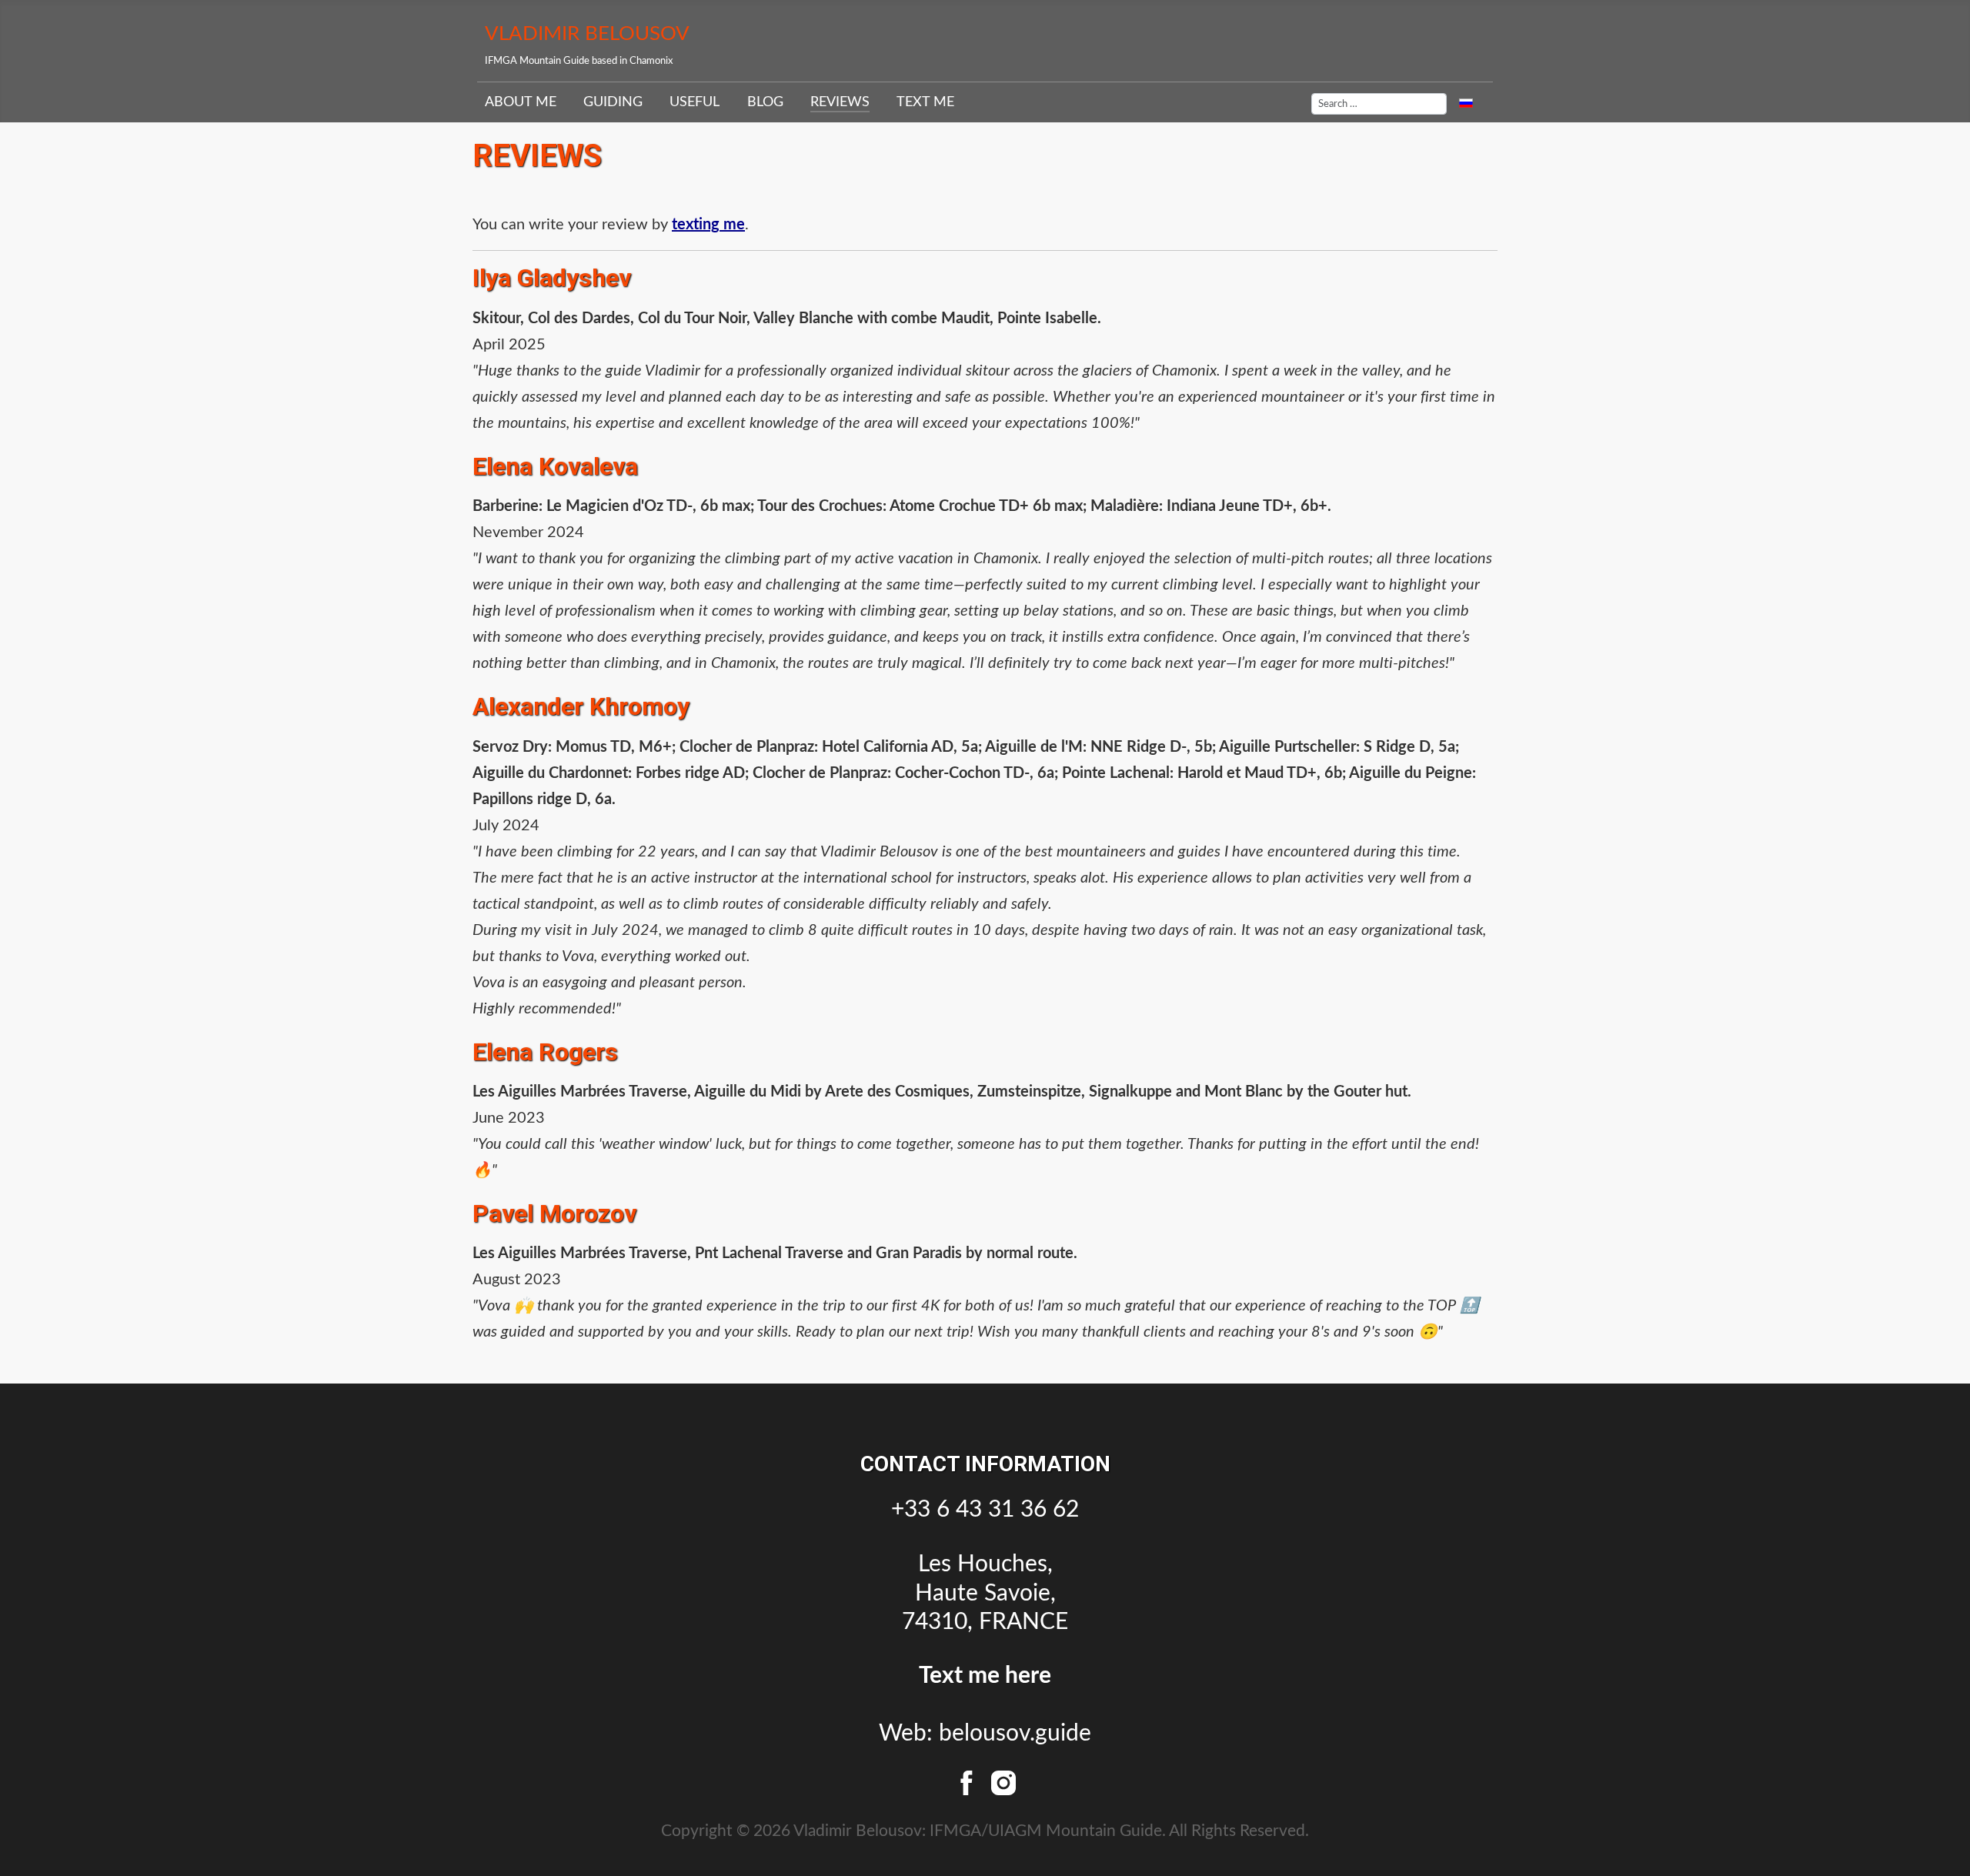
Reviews (840, 102)
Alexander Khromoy (581, 706)
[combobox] (1379, 104)
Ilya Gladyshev (552, 278)
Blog (765, 102)
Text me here (985, 1676)
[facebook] (970, 1781)
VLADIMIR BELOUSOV (587, 34)
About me (521, 102)
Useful (695, 102)
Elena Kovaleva (555, 466)
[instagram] (1003, 1781)
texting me (708, 225)
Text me (925, 102)
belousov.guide (1015, 1734)
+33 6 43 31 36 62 (985, 1510)
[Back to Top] (1940, 1842)
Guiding (613, 102)
